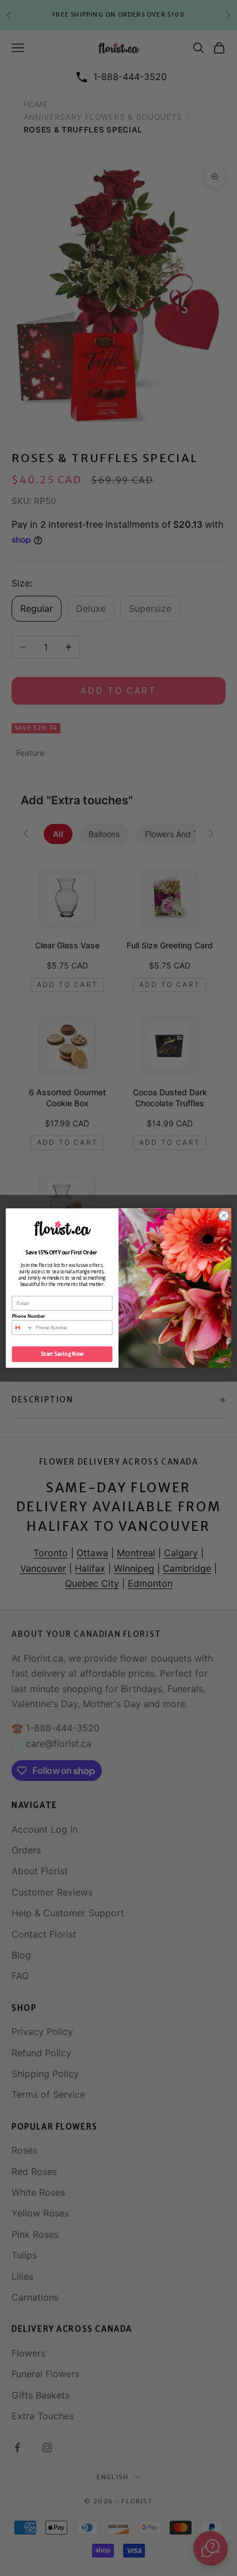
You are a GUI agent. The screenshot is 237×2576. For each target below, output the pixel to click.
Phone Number (29, 1316)
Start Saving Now (62, 1354)
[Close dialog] (224, 1216)
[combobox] (22, 1327)
